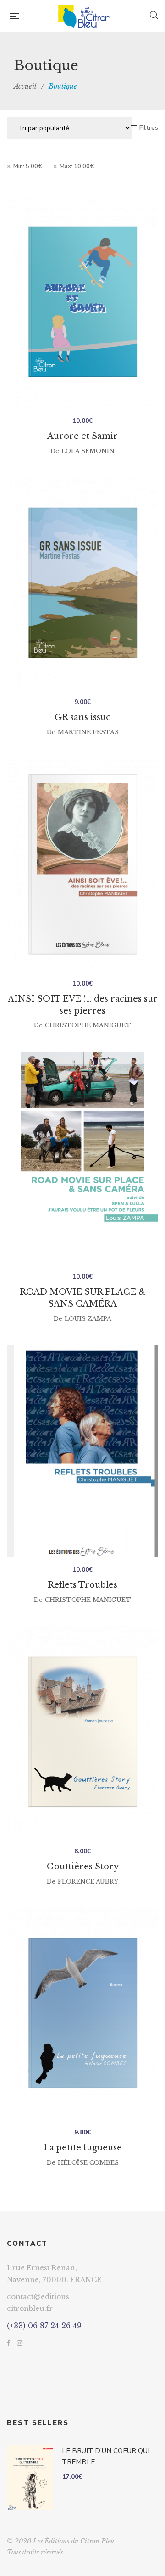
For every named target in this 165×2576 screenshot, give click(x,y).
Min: (28, 166)
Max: (77, 166)
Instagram (20, 2343)
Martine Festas (88, 732)
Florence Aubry (88, 1881)
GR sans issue (83, 717)
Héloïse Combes (88, 2163)
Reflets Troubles (82, 1585)
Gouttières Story (83, 1867)
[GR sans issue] (82, 583)
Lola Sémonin (88, 451)
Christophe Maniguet (88, 1025)
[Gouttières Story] (82, 1732)
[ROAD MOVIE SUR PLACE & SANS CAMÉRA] (82, 1158)
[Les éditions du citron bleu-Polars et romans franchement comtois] (84, 16)
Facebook (8, 2343)
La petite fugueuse (83, 2148)
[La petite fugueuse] (82, 2013)
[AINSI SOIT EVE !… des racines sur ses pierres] (82, 864)
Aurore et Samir (82, 436)
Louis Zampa (88, 1319)
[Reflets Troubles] (82, 1451)
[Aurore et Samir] (82, 302)
